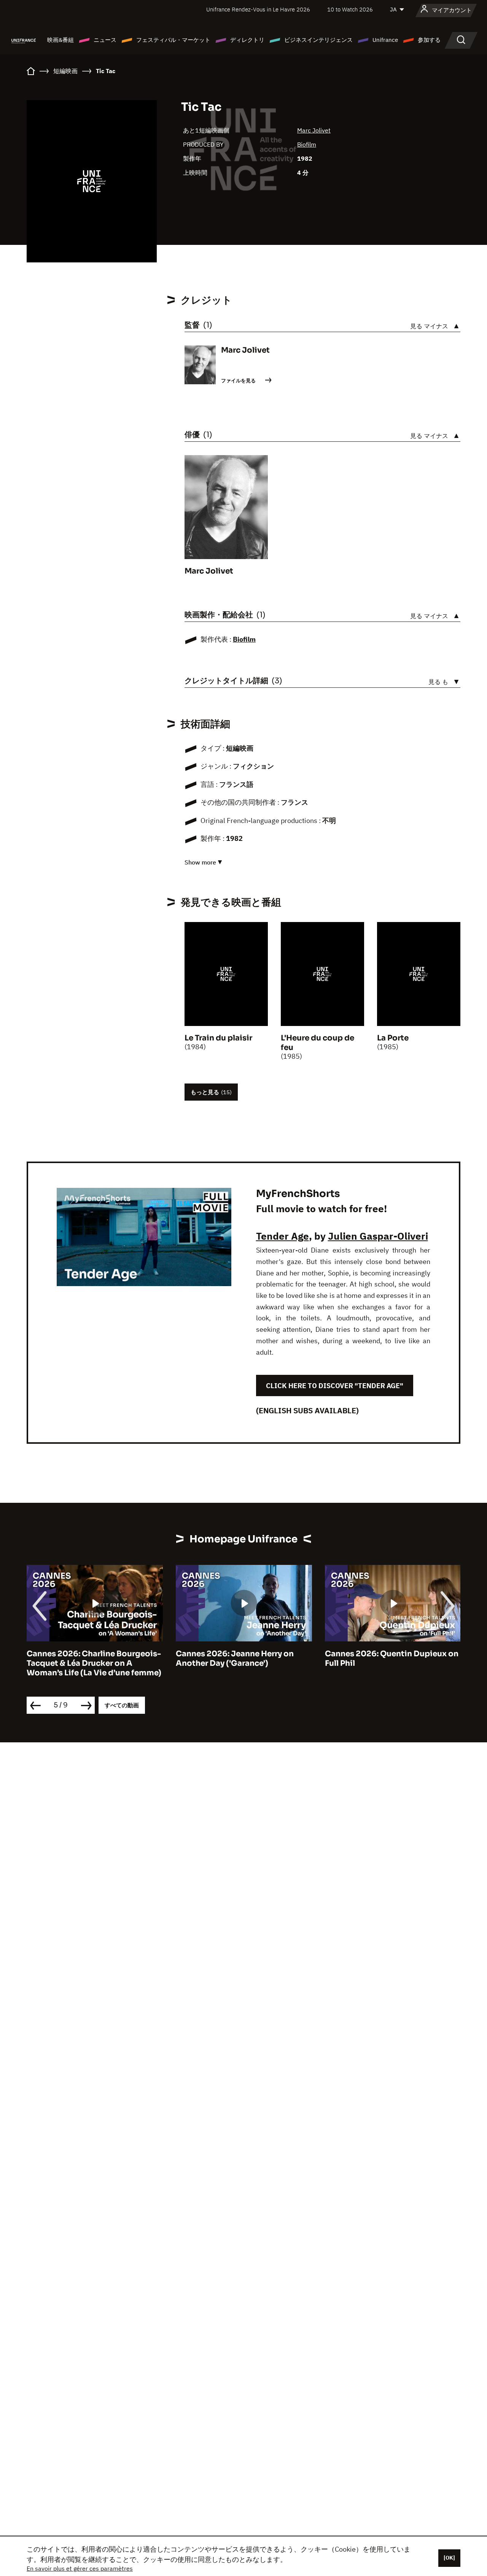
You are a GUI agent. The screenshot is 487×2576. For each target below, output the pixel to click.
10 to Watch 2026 (350, 9)
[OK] (449, 2558)
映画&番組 (60, 40)
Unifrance (385, 40)
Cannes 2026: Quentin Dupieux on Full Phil (392, 1659)
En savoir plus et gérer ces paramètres (80, 2568)
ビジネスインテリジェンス (318, 40)
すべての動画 (122, 1705)
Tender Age (282, 1236)
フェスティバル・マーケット (173, 40)
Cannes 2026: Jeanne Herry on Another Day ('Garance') (235, 1659)
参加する (429, 40)
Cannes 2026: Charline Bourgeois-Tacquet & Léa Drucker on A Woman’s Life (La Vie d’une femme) (94, 1663)
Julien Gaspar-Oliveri (378, 1236)
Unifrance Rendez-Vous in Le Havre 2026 (258, 9)
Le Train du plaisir (218, 1038)
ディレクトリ (247, 40)
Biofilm (307, 144)
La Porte (393, 1038)
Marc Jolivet (314, 130)
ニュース (105, 40)
